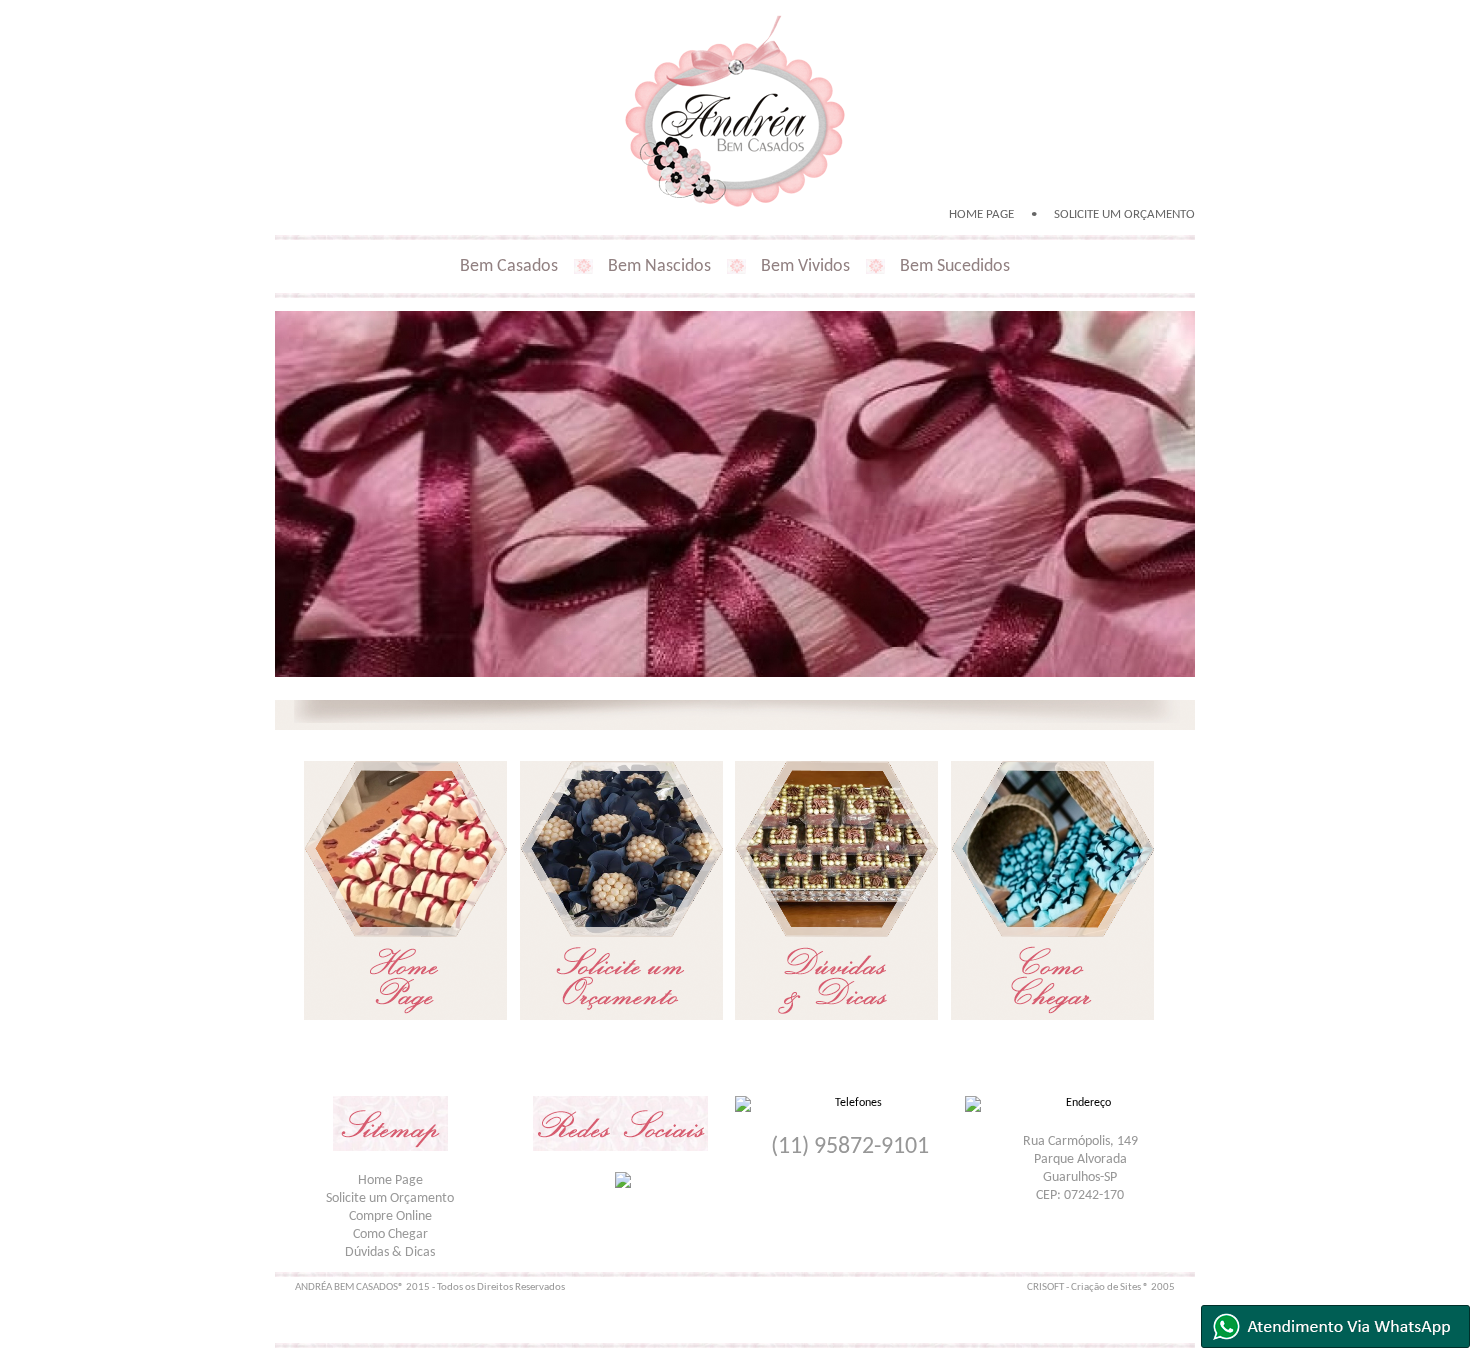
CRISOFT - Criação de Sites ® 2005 (1101, 1287)
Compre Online (390, 1216)
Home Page (390, 1180)
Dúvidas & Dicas (390, 1252)
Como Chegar (390, 1234)
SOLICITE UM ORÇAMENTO (1124, 214)
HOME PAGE (981, 214)
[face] (623, 1180)
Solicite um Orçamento (390, 1198)
